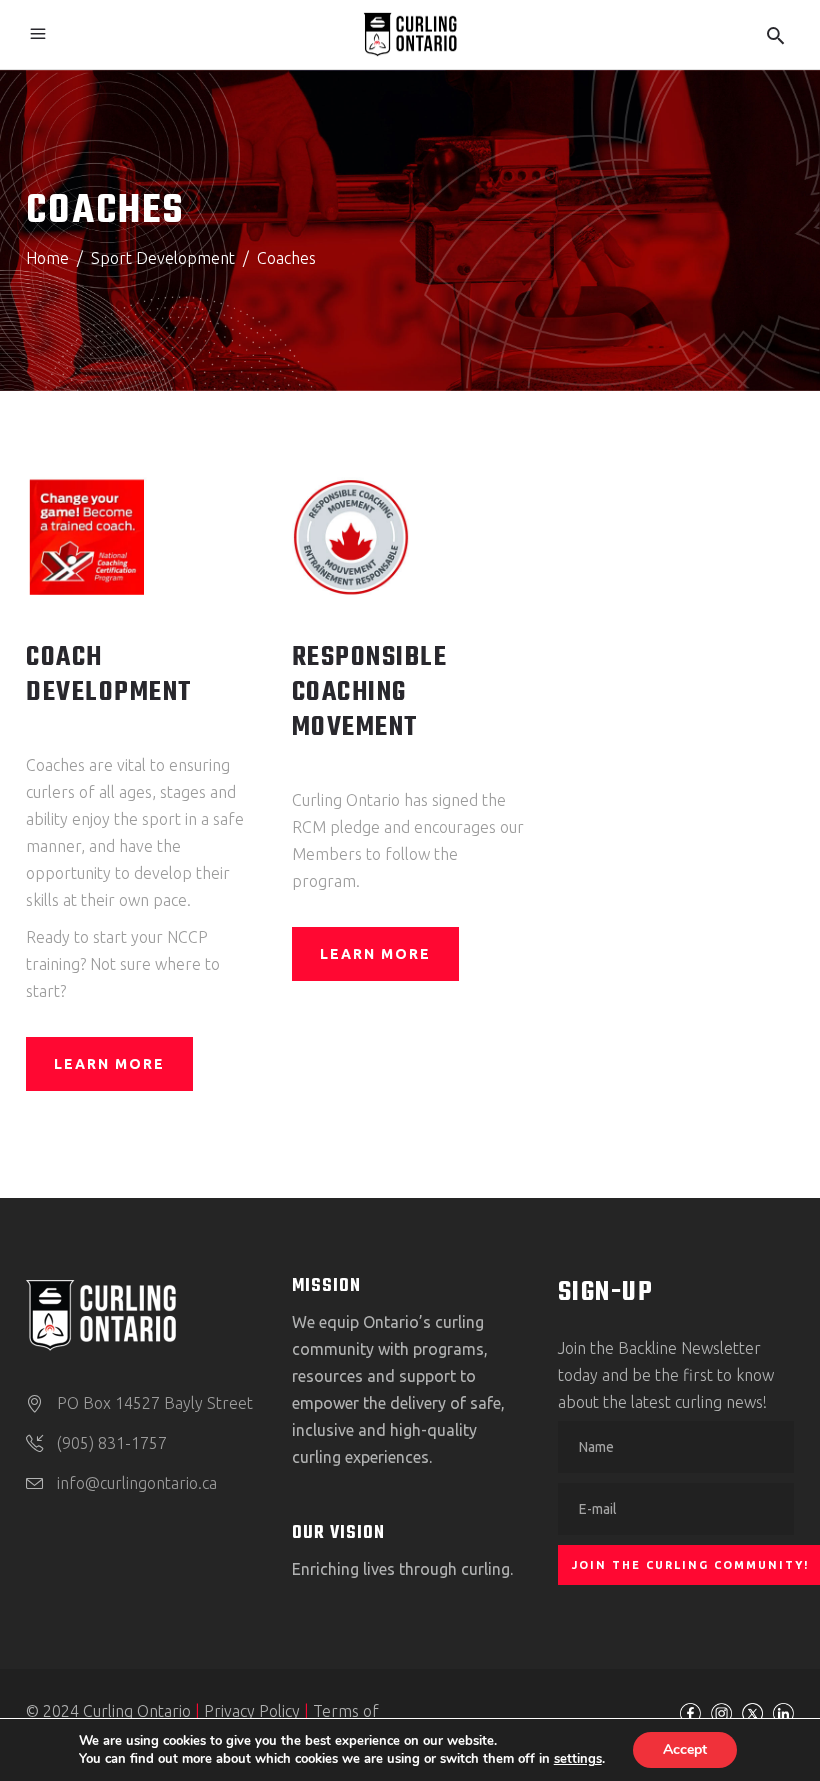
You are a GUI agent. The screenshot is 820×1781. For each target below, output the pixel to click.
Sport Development (163, 258)
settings (578, 1759)
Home (47, 258)
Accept (685, 1749)
